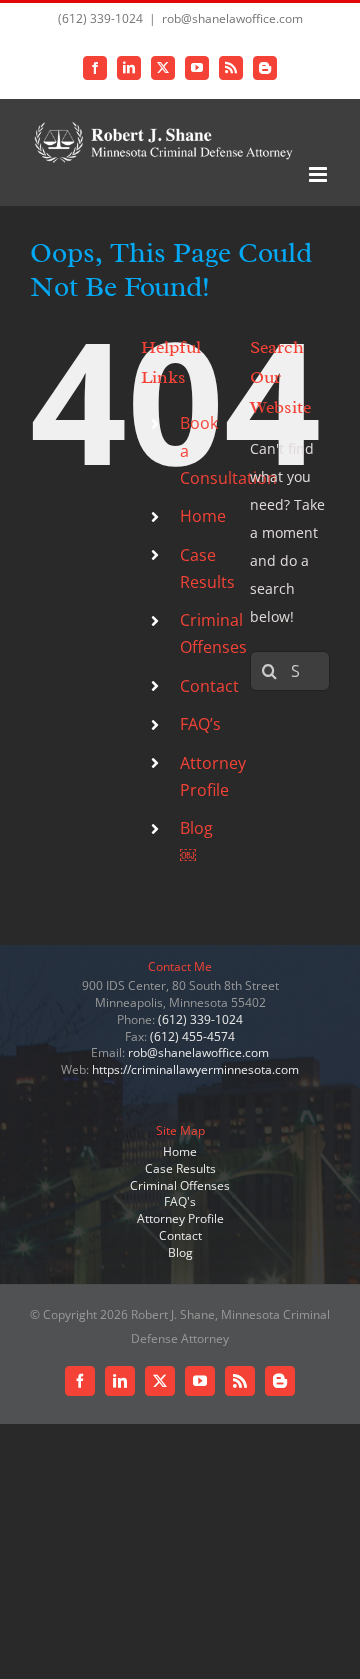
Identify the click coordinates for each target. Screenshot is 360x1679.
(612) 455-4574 (192, 1036)
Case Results (180, 1168)
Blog (180, 1252)
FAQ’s (200, 724)
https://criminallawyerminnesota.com (195, 1069)
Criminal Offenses (180, 1185)
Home (203, 516)
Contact (209, 686)
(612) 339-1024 (200, 1019)
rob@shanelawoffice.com (232, 18)
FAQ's (180, 1201)
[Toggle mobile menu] (319, 174)
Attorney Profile (180, 1218)
